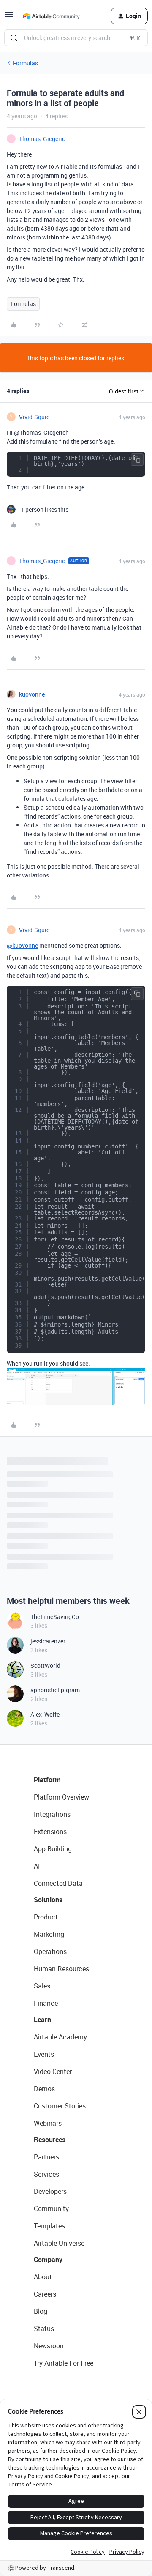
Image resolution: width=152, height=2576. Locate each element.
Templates (49, 2226)
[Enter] (14, 38)
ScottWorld (45, 1665)
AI (37, 1866)
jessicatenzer (48, 1641)
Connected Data (58, 1883)
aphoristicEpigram (55, 1690)
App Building (53, 1849)
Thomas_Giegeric (42, 139)
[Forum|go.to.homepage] (51, 16)
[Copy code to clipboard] (137, 460)
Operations (50, 1951)
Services (46, 2174)
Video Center (53, 2071)
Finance (46, 2003)
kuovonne (32, 694)
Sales (42, 1986)
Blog (41, 2311)
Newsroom (50, 2346)
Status (44, 2329)
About (43, 2277)
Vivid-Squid (34, 417)
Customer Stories (60, 2106)
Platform (47, 1780)
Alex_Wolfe (45, 1714)
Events (44, 2054)
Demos (44, 2089)
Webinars (48, 2123)
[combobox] (76, 38)
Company (48, 2260)
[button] (9, 17)
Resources (50, 2140)
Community (51, 2209)
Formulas (25, 63)
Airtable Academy (60, 2037)
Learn (42, 2020)
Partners (46, 2157)
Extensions (50, 1832)
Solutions (48, 1900)
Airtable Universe (59, 2243)
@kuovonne (22, 945)
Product (46, 1917)
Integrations (52, 1814)
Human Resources (61, 1969)
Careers (45, 2294)
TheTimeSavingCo (55, 1617)
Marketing (49, 1934)
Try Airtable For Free (64, 2363)
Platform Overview (61, 1797)
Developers (50, 2191)
